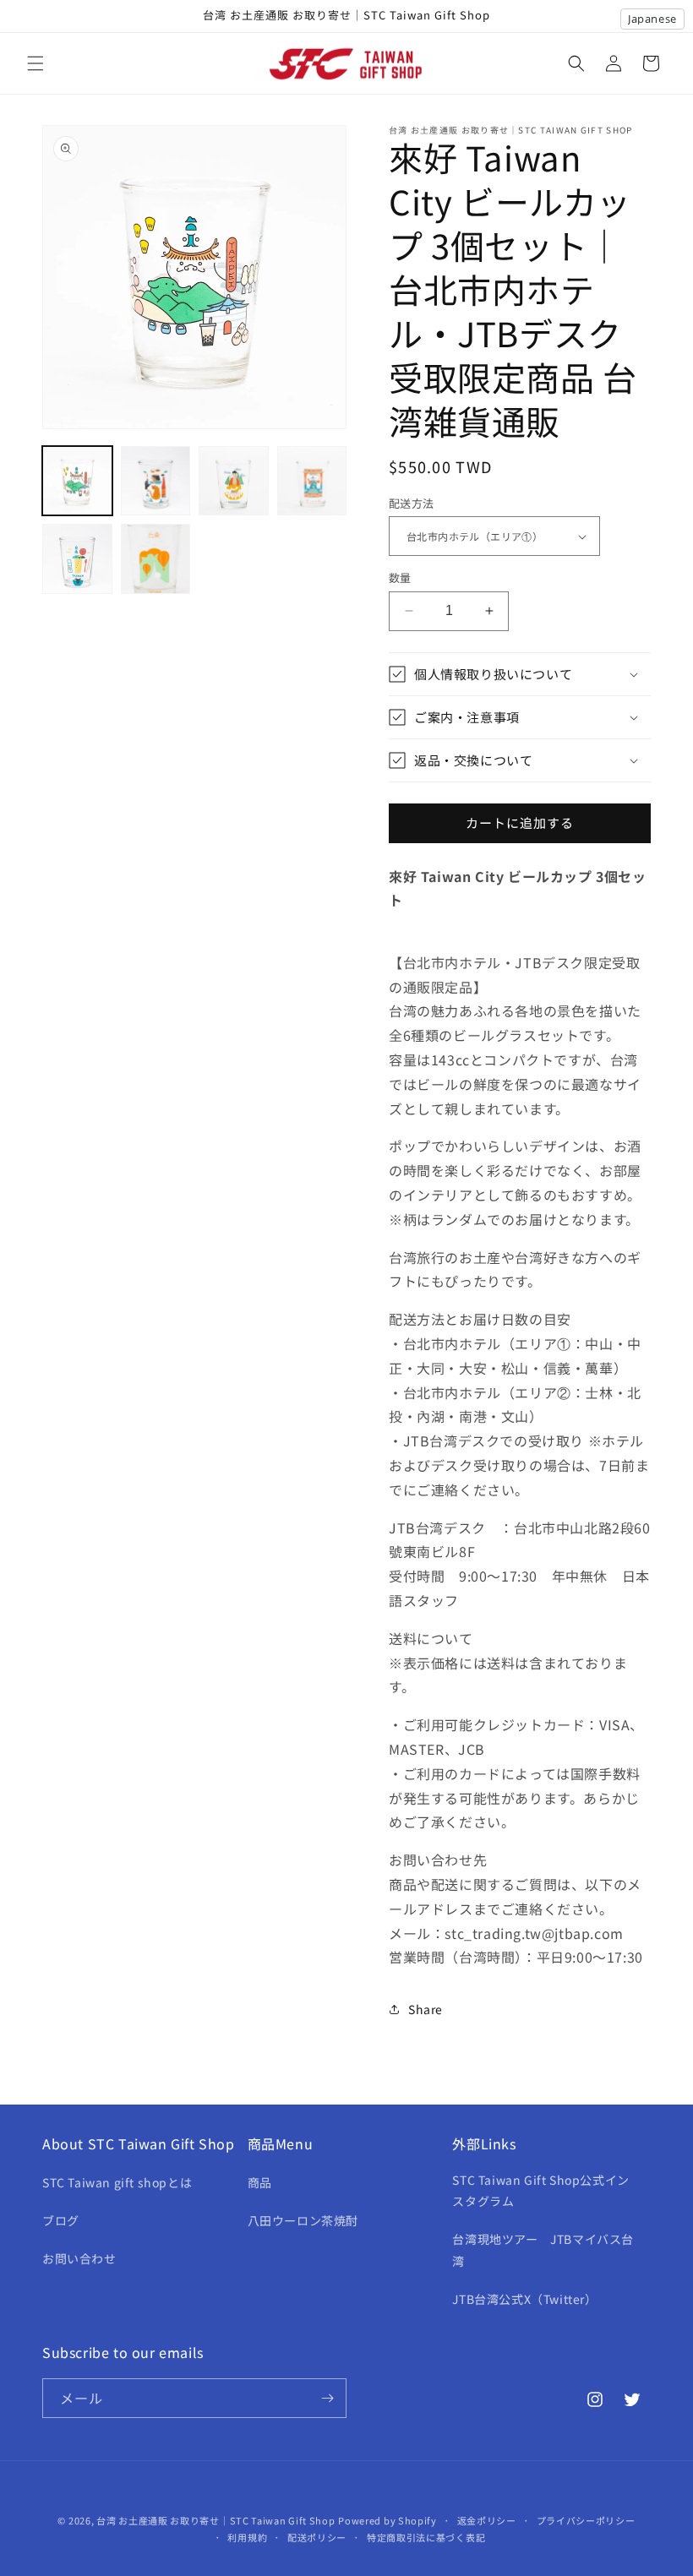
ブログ (61, 2220)
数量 (400, 577)
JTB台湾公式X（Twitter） (524, 2299)
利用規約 (247, 2537)
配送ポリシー (317, 2537)
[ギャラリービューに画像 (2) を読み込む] (156, 481)
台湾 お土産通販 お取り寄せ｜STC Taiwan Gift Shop (216, 2520)
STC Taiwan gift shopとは (117, 2182)
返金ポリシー (487, 2520)
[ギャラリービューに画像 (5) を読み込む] (77, 559)
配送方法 (412, 503)
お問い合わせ (79, 2258)
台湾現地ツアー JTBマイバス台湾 (543, 2249)
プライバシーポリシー (586, 2520)
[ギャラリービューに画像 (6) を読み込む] (156, 559)
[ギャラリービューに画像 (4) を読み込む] (312, 481)
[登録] (327, 2398)
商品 (260, 2182)
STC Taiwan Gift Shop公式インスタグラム (540, 2190)
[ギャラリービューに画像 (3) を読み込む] (234, 481)
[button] (35, 63)
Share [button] (426, 2009)
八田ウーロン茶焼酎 (303, 2220)
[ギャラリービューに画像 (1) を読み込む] (77, 481)
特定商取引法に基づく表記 (426, 2537)
